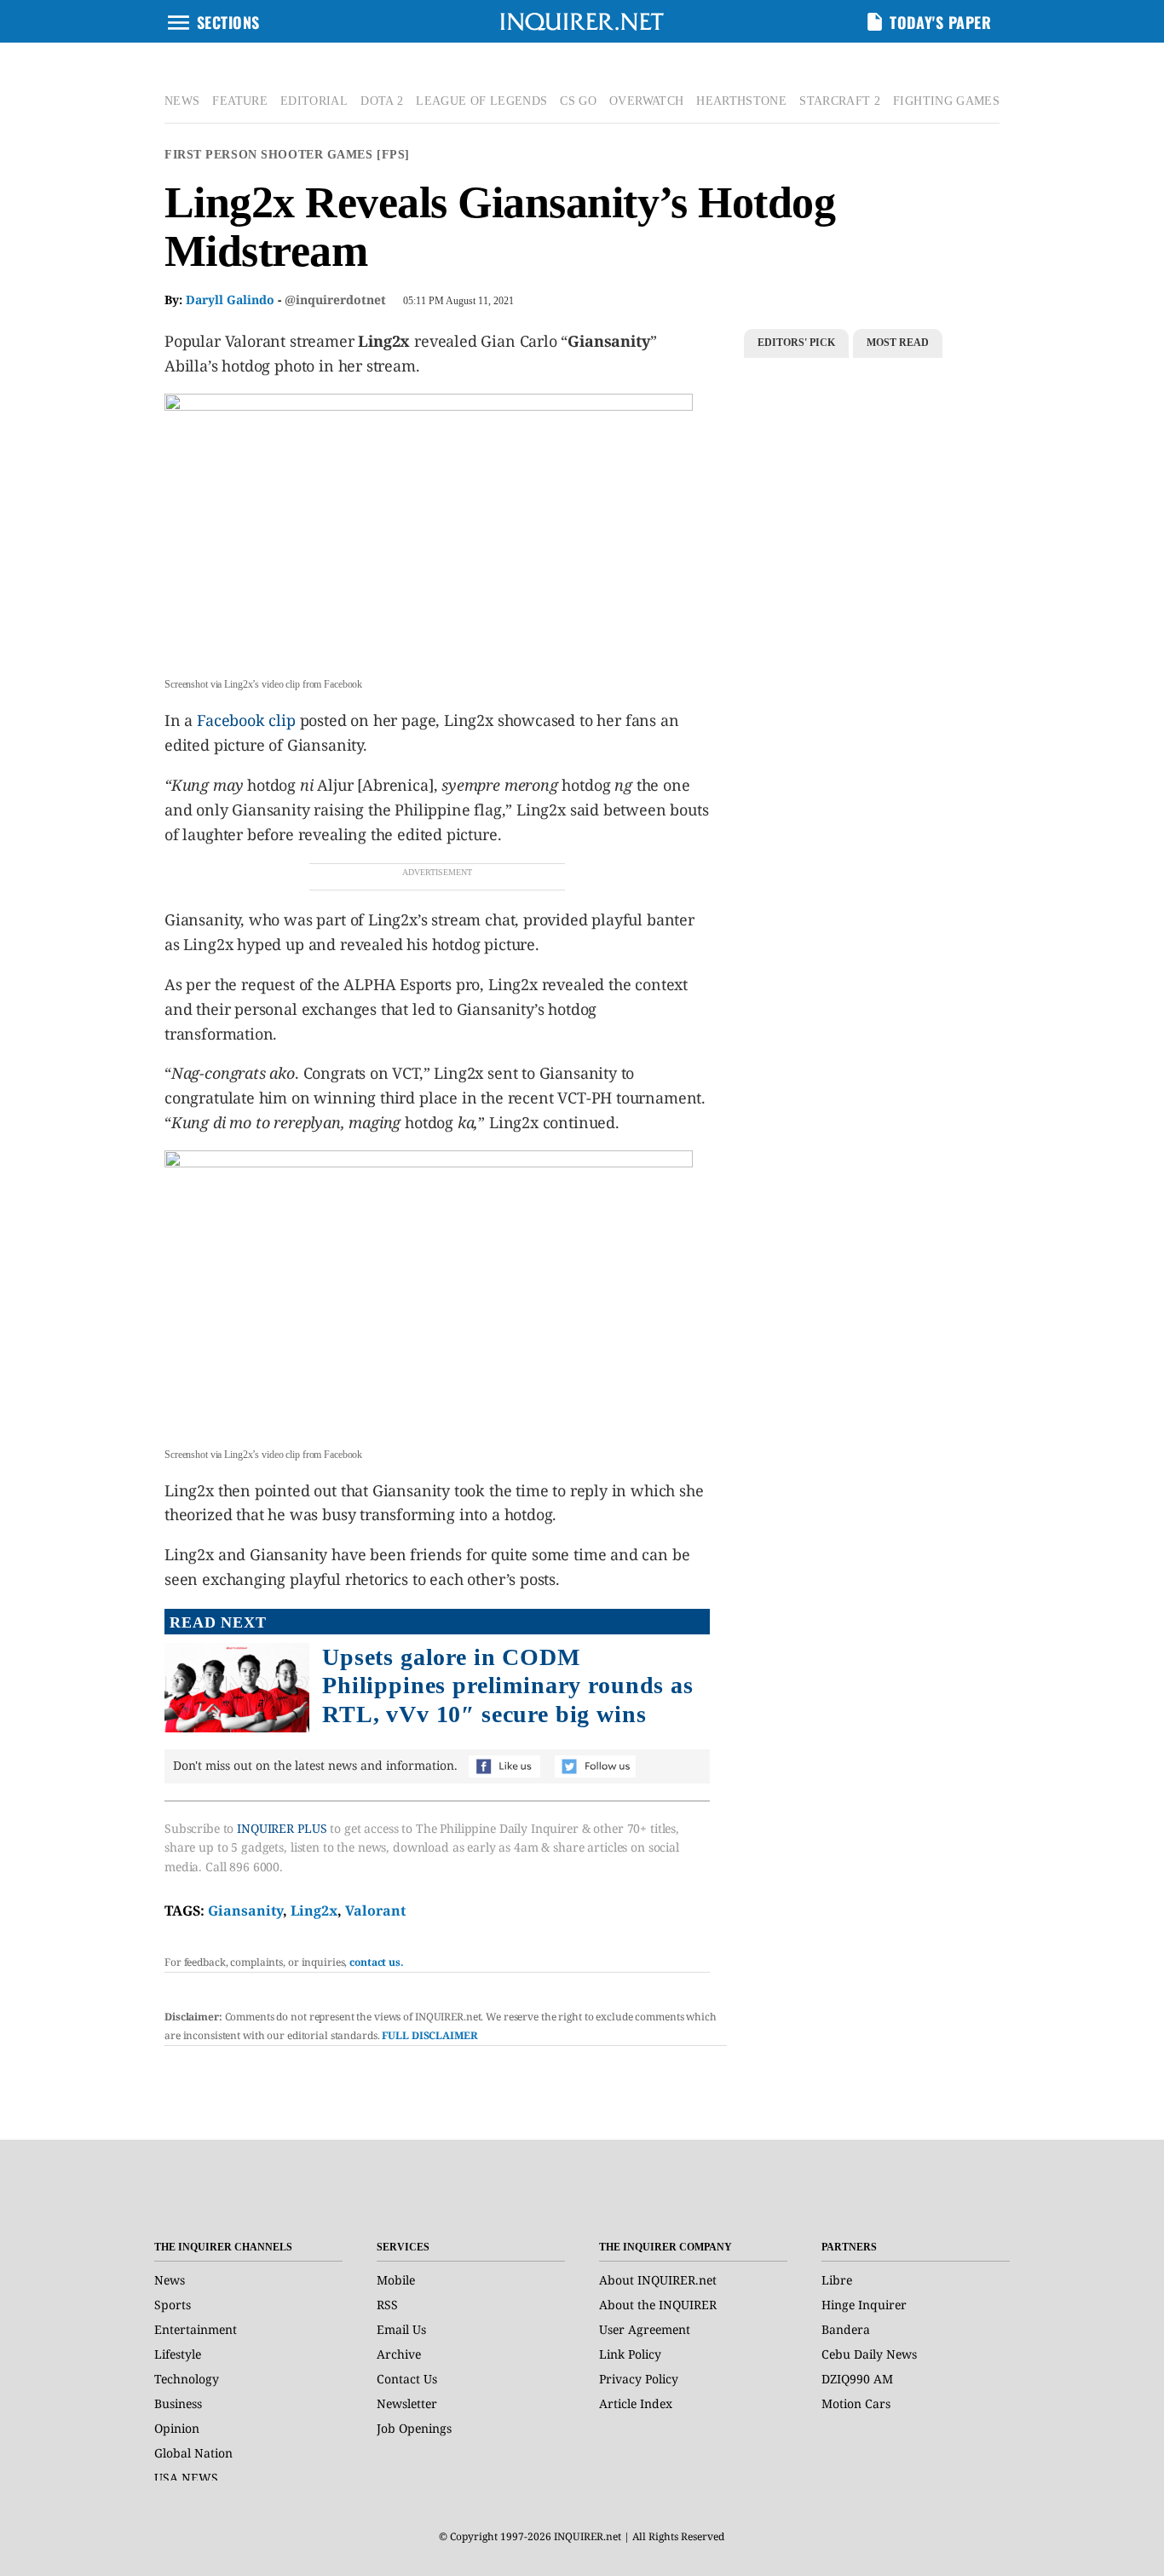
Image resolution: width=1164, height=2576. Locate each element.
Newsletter (407, 2403)
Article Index (636, 2403)
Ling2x (314, 1910)
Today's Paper (940, 22)
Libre (837, 2280)
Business (178, 2403)
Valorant (375, 1910)
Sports (173, 2305)
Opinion (177, 2428)
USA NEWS (186, 2478)
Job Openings (414, 2428)
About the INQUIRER (658, 2305)
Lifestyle (178, 2354)
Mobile (396, 2280)
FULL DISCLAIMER (429, 2035)
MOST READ (898, 343)
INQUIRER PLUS (282, 1828)
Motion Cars (856, 2403)
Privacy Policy (639, 2379)
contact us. (377, 1962)
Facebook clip (246, 720)
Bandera (846, 2329)
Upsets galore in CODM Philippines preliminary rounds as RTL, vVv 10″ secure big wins (508, 1686)
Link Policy (630, 2354)
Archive (399, 2354)
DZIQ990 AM (857, 2379)
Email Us (401, 2329)
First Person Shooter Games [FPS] (287, 155)
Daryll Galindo (230, 300)
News (170, 2280)
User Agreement (645, 2329)
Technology (187, 2379)
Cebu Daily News (869, 2354)
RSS (387, 2305)
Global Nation (193, 2453)
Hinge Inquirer (864, 2305)
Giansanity (245, 1910)
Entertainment (196, 2329)
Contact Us (407, 2379)
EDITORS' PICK (796, 343)
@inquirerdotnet (335, 300)
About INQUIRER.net (658, 2280)
